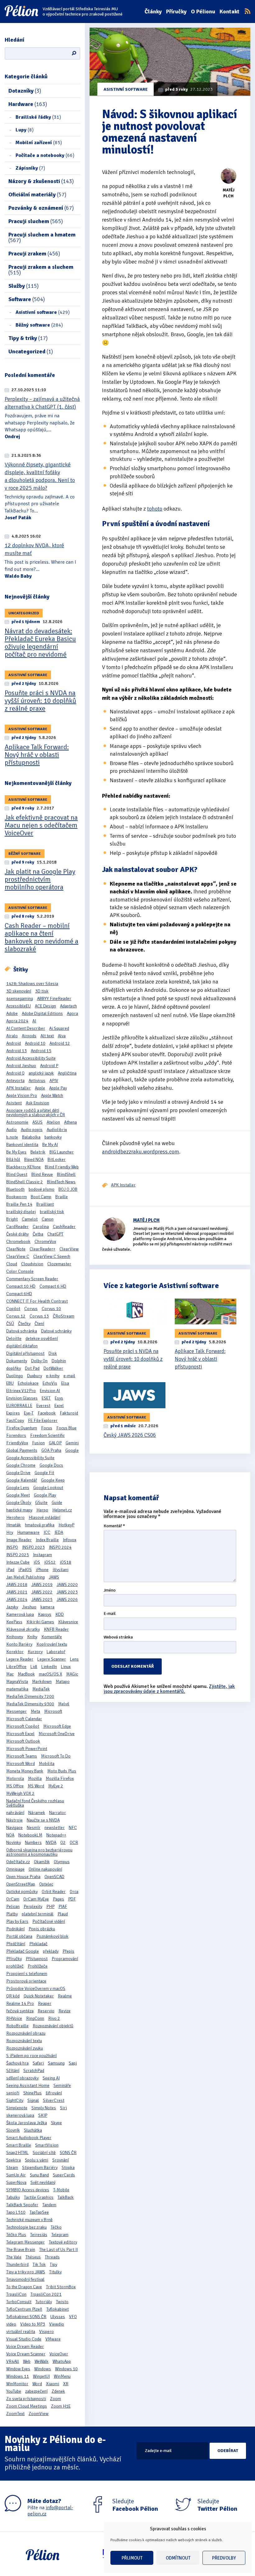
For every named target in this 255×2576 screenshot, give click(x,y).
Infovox (70, 1540)
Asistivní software (43, 312)
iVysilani (60, 1570)
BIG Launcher (62, 1152)
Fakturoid (69, 1413)
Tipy (53, 2264)
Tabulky (13, 2197)
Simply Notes (44, 2108)
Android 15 (41, 1051)
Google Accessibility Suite (30, 1458)
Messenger (16, 1711)
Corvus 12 (16, 1316)
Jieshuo (29, 1607)
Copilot (13, 1309)
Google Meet (18, 1495)
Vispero (46, 2332)
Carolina (41, 1227)
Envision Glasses (22, 1398)
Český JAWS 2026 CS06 (130, 1435)
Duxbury (35, 1376)
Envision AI (50, 1391)
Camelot (30, 1219)
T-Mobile (61, 2190)
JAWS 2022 (42, 1592)
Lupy (25, 130)
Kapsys (45, 1614)
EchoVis (50, 1383)
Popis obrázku (42, 1929)
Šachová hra (17, 2063)
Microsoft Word (21, 1764)
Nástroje (14, 1820)
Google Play (45, 1495)
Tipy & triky (28, 338)
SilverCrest (54, 2100)
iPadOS (25, 1570)
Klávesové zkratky (23, 1629)
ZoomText (15, 2414)
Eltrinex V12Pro (21, 1391)
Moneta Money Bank (25, 1771)
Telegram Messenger (25, 2242)
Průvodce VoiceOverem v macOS (36, 1989)
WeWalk (42, 2361)
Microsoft (53, 1711)
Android (14, 1043)
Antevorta (15, 1081)
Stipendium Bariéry (40, 2168)
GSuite (41, 1503)
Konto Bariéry (19, 1644)
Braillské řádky (38, 117)
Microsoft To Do (56, 1756)
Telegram (60, 2235)
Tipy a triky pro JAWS (26, 2272)
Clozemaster (59, 1264)
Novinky (14, 1843)
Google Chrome (21, 1465)
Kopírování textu (52, 1644)
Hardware (28, 104)
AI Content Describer (26, 1028)
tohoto (155, 509)
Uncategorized (31, 351)
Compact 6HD (19, 1294)
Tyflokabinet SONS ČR (26, 2317)
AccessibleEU (19, 1006)
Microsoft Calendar (24, 1719)
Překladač (38, 1944)
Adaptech (68, 1006)
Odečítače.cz (18, 1862)
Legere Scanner (52, 1659)
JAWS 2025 (42, 1600)
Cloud (12, 1264)
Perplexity (33, 1907)
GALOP (55, 1443)
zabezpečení (36, 2391)
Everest (43, 1406)
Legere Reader (20, 1659)
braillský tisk (52, 1212)
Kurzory (35, 1652)
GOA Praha (51, 1450)
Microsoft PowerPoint (27, 1749)
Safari (38, 2063)
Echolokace (28, 1383)
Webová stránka (118, 1637)
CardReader (17, 1227)
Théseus (33, 2257)
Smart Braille (19, 2145)
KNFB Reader (56, 1629)
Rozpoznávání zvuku (25, 2048)
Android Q (15, 1073)
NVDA (51, 1843)
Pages (58, 1899)
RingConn (35, 2018)
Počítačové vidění (49, 1921)
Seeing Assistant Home (28, 2086)
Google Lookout (48, 1488)
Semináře (62, 2086)
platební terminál (38, 1914)
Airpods (29, 1036)
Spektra (14, 2160)
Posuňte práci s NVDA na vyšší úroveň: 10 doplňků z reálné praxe (40, 701)
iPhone (42, 1570)
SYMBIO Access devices (28, 2190)
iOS (37, 1562)
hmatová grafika (40, 1525)
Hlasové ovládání (44, 1517)
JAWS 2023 (67, 1592)
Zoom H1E (61, 2406)
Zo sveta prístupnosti (26, 2399)
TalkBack (66, 2197)
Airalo (12, 1036)
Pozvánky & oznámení (41, 208)
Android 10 (35, 1043)
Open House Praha (23, 1877)
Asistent (14, 1103)
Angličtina (67, 1073)
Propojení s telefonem (27, 1974)
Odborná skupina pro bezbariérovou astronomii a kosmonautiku (39, 1852)
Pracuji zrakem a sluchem (41, 270)
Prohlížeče (38, 1966)
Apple (40, 1088)
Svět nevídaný (43, 2182)
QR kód (13, 1996)
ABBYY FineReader (54, 999)
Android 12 (60, 1043)
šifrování (54, 2093)
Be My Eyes (16, 1152)
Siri (63, 2108)
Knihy (32, 1637)
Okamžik (42, 1862)
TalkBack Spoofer (22, 2205)
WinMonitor (17, 2384)
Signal (33, 2100)
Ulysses (58, 2317)
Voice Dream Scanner (26, 2354)
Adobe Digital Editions (42, 1013)
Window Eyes (18, 2369)
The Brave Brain (21, 2250)
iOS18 (65, 1562)
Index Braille (47, 1540)
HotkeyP (66, 1525)
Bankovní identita (22, 1145)
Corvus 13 (39, 1316)
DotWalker (53, 1368)
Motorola (15, 1778)
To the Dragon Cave (24, 2287)
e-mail (69, 1376)
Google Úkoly (19, 1503)
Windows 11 (18, 2376)
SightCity (15, 2100)
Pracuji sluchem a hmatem (42, 237)
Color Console (20, 1271)
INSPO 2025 (18, 1555)
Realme (65, 1996)
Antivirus (37, 1081)
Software (27, 299)
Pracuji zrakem (34, 254)
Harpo (42, 1510)
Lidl (34, 1667)
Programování (65, 1959)
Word (37, 2384)
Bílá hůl (13, 1160)
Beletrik (38, 1152)
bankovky (53, 1137)
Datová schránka (22, 1331)
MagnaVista (17, 1682)
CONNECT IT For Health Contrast (37, 1301)
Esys (59, 1398)
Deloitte (14, 1338)
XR (66, 2384)
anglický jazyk (41, 1073)
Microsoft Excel (20, 1734)
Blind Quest (17, 1174)
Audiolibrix (57, 1130)
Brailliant (45, 1204)
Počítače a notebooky (45, 155)
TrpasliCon (16, 2294)
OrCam (13, 1899)
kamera (47, 1607)
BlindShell (66, 1174)
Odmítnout (178, 2558)
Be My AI (50, 1145)
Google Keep (53, 1480)
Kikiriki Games (40, 1622)
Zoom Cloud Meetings (27, 2406)
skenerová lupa (20, 2115)
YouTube (14, 2391)
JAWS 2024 (17, 1600)
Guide (57, 1503)
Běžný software (39, 325)
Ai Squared (59, 1028)
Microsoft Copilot (23, 1726)
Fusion (38, 1443)
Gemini (72, 1443)
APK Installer (19, 1088)
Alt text (47, 1036)
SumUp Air (16, 2175)
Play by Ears (17, 1921)
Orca (74, 1892)
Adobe (12, 1013)
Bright (12, 1219)
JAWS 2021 (17, 1592)
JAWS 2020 (67, 1585)
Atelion (53, 1122)
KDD (60, 1614)
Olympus (62, 1862)
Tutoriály (44, 2302)
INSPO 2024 (60, 1547)
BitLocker (57, 1160)
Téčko (56, 2227)
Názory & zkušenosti (41, 181)
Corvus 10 (51, 1309)
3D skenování (19, 991)
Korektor (15, 1652)
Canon (48, 1219)
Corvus (31, 1309)
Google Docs (51, 1465)
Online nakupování (45, 1869)
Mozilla (35, 1778)
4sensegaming (20, 999)
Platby (12, 1914)
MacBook (26, 1674)
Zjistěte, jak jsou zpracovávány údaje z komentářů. (169, 1689)
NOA (10, 1835)
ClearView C (18, 1256)
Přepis (68, 1951)
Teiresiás (39, 2235)
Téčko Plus (16, 2235)
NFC (73, 1828)
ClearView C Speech (52, 1256)
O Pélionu (203, 11)
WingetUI (41, 2376)
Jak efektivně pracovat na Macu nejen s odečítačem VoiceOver (41, 825)
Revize (65, 2011)
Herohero (15, 1517)
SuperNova (16, 2182)
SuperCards (64, 2175)
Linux (66, 1667)
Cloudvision (32, 1264)
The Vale (14, 2257)
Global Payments (22, 1450)
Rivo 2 (54, 2018)
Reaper (45, 2003)
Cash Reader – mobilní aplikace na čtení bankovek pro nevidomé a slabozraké (42, 937)
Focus (47, 1428)
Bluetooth (15, 1189)
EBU (10, 1383)
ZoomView (39, 2414)
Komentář (114, 1526)
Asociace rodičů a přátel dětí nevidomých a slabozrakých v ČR (36, 1113)
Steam (12, 2168)
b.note (12, 1137)
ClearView (69, 1249)
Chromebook (18, 1242)
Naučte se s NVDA (43, 1820)
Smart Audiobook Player (29, 2138)
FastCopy (15, 1421)
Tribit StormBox (61, 2287)
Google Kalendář (22, 1480)
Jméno (110, 1591)
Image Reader (19, 1540)
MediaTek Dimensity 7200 (30, 1696)
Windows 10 (66, 2369)
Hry (10, 1532)
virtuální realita (21, 2332)
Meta (35, 1711)
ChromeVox (45, 1242)
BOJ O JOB (68, 1189)
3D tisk (42, 991)
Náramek (37, 1813)
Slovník (13, 2130)
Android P (49, 1066)
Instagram (42, 1555)
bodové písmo (42, 1189)
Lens (74, 1659)
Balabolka (31, 1137)
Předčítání (16, 1944)
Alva (62, 1036)
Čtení (39, 1324)
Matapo (63, 1682)
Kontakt (229, 11)
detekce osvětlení (42, 1338)
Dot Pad (32, 1368)
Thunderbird (17, 2264)
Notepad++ (56, 1835)
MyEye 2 (56, 1786)
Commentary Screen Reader (32, 1279)
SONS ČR (68, 2153)
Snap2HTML (17, 2153)
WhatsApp (62, 2361)
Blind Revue (42, 1174)
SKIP (43, 2115)
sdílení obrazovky (22, 2078)
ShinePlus (32, 2093)
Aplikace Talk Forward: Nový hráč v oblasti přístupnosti (37, 755)
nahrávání (15, 1813)
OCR (74, 1843)
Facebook (47, 1413)
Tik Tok (39, 2264)
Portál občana (19, 1936)
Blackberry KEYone (23, 1167)
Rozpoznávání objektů (53, 2026)
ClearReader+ (42, 1249)
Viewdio (57, 2324)
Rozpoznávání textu (24, 2041)
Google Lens (18, 1488)
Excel (59, 1406)
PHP (50, 1907)
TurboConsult (19, 2302)
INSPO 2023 (33, 1547)
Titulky (55, 2272)
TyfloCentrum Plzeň (24, 2309)
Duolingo (15, 1376)
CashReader (64, 1227)
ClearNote (16, 1249)
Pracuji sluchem (36, 221)
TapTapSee (39, 2212)
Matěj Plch (146, 1220)
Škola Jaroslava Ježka (27, 2123)
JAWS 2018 (17, 1585)
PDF (72, 1899)
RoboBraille (17, 2026)
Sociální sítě (44, 2153)
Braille (62, 1197)
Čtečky (24, 1324)
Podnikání (15, 1929)
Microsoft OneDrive (57, 1734)
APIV (54, 1081)
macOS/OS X (51, 1674)
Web (27, 2361)
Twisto (62, 2302)
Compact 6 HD (53, 1286)
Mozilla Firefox (60, 1778)
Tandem (49, 2205)
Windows (43, 2369)
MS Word (36, 1786)
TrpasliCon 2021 (46, 2294)
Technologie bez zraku (26, 2227)
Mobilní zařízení (39, 143)
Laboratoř (56, 1652)
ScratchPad (34, 2071)
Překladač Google (23, 1951)
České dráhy (17, 1234)
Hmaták (14, 1525)
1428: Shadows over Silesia (32, 984)
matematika (17, 1689)
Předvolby (224, 2558)
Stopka (68, 2168)
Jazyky (12, 1607)
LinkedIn (49, 1667)
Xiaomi (53, 2384)
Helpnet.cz (62, 1510)
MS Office (15, 1786)
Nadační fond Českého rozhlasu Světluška (35, 1803)
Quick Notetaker (39, 1996)
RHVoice (14, 2018)
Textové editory (63, 2242)
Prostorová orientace (26, 1981)
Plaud (63, 1914)
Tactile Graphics (39, 2197)
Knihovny (15, 1637)
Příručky (176, 11)
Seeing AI (51, 2078)
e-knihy (53, 1376)
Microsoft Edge (57, 1726)
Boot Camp (41, 1197)
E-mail (110, 1614)
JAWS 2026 (67, 1600)
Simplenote (17, 2108)
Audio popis (32, 1130)
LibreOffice (16, 1667)
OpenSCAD (54, 1877)
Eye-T (29, 1413)
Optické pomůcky (22, 1892)
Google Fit (44, 1473)
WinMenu (62, 2376)
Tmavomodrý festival (25, 2279)
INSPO (12, 1547)
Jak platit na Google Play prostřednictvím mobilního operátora (40, 879)
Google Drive (18, 1473)
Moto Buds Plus (62, 1771)
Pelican (13, 1907)
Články (153, 11)
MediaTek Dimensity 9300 (30, 1704)
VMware (53, 2339)
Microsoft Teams (22, 1756)
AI (34, 1021)
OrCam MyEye (36, 1899)
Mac (10, 1674)
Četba (38, 1234)
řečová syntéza (20, 2011)
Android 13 (16, 1051)
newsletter (55, 1828)
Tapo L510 (16, 2212)
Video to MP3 (33, 2324)
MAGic (72, 1674)
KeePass (14, 1622)
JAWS (54, 1577)
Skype (56, 2123)
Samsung (56, 2063)
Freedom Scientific (47, 1435)
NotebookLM (30, 1835)
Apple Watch (52, 1095)
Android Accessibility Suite (31, 1058)
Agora (72, 1013)
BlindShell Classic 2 (25, 1182)
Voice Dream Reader (25, 2347)
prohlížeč (15, 1966)
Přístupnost (37, 1959)
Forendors (16, 1435)
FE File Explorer (43, 1421)
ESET (46, 1398)
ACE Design (45, 1006)
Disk (53, 1353)
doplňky (14, 1368)
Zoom (56, 2399)
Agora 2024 (17, 1021)
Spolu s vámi (37, 2160)
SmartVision (47, 2145)
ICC (47, 1532)
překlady (51, 1951)
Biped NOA (34, 1160)
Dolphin (59, 1361)
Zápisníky (30, 168)
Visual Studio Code (24, 2339)
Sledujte (135, 2505)
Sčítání (13, 2071)
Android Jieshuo (21, 1066)
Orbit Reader (54, 1892)
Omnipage (15, 1869)
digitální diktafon (22, 1346)
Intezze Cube (18, 1562)
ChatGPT (55, 1234)
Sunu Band (39, 2175)
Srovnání (60, 2160)
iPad (10, 1570)
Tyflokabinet (58, 2309)
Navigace (14, 1828)
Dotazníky (25, 91)
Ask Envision (37, 1103)
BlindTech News (61, 1182)
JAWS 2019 (42, 1585)
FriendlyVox (17, 1443)
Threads (52, 2257)
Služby (23, 286)
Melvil (64, 1704)
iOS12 (50, 1562)
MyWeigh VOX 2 (20, 1793)
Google (72, 1450)
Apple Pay (58, 1088)
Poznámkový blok (52, 1936)
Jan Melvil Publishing (25, 1577)
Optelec (46, 1884)
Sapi (73, 2063)
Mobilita (47, 1764)
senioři (13, 2093)
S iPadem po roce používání (31, 2056)
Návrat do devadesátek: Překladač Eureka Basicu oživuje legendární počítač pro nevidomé (40, 643)
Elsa (65, 1383)
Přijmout (132, 2558)
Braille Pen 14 (19, 1204)
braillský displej (21, 1212)
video (11, 2324)
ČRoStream (64, 1316)
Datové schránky (56, 1331)
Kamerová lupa (20, 1614)
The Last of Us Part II (58, 2250)
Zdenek (58, 2391)
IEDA (59, 1532)
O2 (63, 1843)
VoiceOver (59, 2354)
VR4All (13, 2361)
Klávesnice (68, 1622)
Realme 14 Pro (20, 2003)
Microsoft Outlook (23, 1741)
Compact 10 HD (21, 1286)
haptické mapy (19, 1510)
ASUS (37, 1122)
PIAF (63, 1907)
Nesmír (34, 1828)
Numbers (33, 1843)
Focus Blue (66, 1428)
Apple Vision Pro (22, 1095)
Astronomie (17, 1122)
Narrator (58, 1813)
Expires (13, 1413)
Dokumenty (17, 1361)
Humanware (28, 1532)
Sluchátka (33, 2130)
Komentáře (52, 1637)
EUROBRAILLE (19, 1406)
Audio (12, 1130)
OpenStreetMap (21, 1884)
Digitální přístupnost (25, 1353)
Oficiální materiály (37, 195)
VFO (73, 2317)
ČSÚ (10, 1324)
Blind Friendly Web (62, 1167)
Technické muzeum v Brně (29, 2220)
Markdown (42, 1682)
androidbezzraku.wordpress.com (141, 1152)
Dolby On (39, 1361)
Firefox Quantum (22, 1428)
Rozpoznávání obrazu (26, 2033)
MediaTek (41, 1689)
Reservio (46, 2011)
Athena (70, 1122)
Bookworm (16, 1197)
